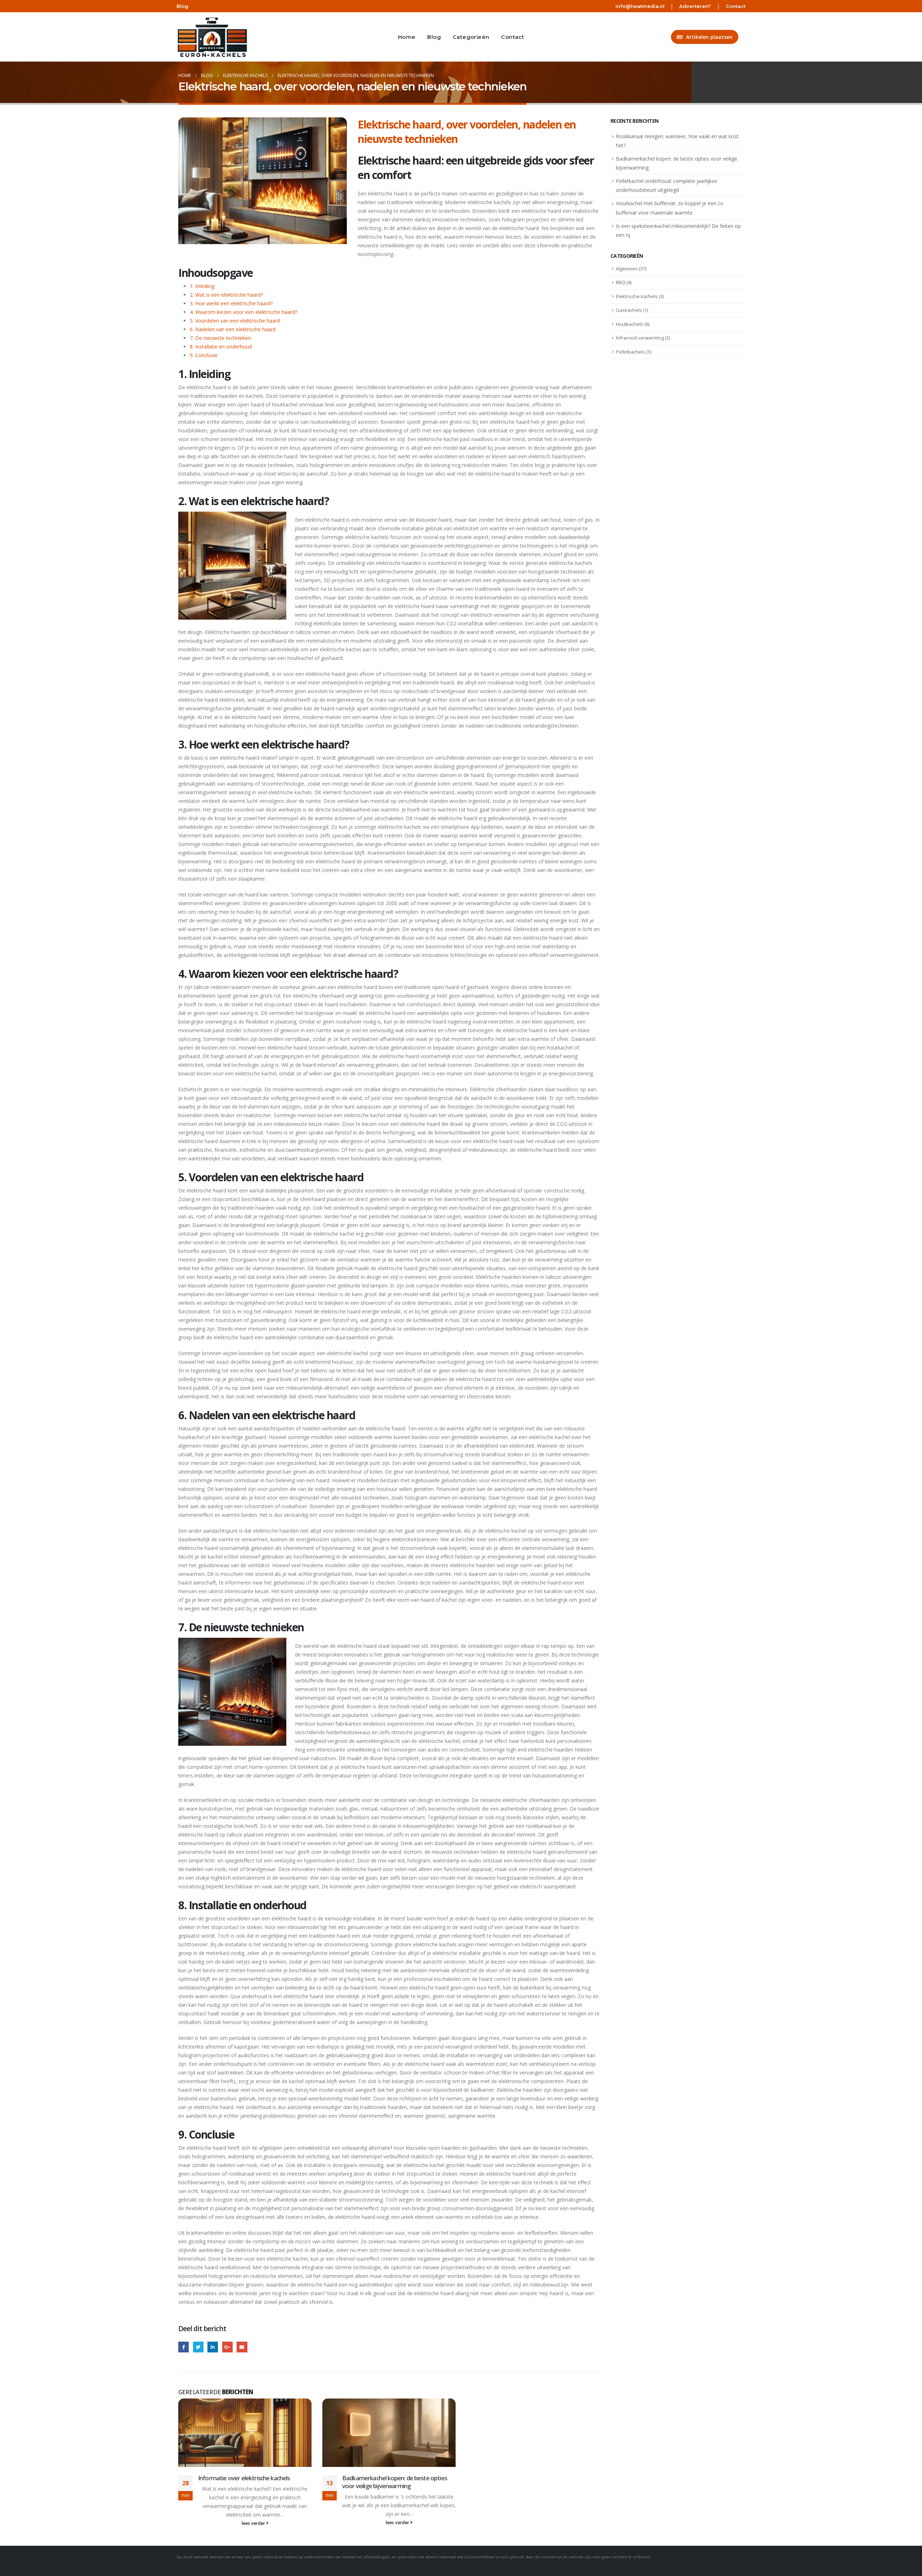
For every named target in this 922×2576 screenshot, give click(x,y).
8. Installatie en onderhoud (221, 347)
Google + (227, 2347)
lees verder (254, 2523)
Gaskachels (629, 310)
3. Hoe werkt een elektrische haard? (231, 303)
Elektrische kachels (637, 296)
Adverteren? (695, 6)
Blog (182, 6)
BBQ (621, 282)
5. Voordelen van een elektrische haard (235, 321)
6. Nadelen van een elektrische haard (233, 329)
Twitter (198, 2347)
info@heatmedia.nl (640, 6)
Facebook (183, 2347)
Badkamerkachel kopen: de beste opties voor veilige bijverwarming (395, 2482)
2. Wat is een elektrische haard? (226, 295)
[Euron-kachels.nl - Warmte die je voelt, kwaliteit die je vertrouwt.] (208, 37)
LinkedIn (213, 2347)
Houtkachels (630, 324)
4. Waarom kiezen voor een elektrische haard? (243, 312)
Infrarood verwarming (640, 338)
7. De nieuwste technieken (220, 338)
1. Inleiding (202, 286)
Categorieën (471, 37)
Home (407, 37)
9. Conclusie (204, 355)
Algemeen (627, 269)
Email (242, 2347)
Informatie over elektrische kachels (244, 2478)
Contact (736, 6)
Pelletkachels (630, 352)
